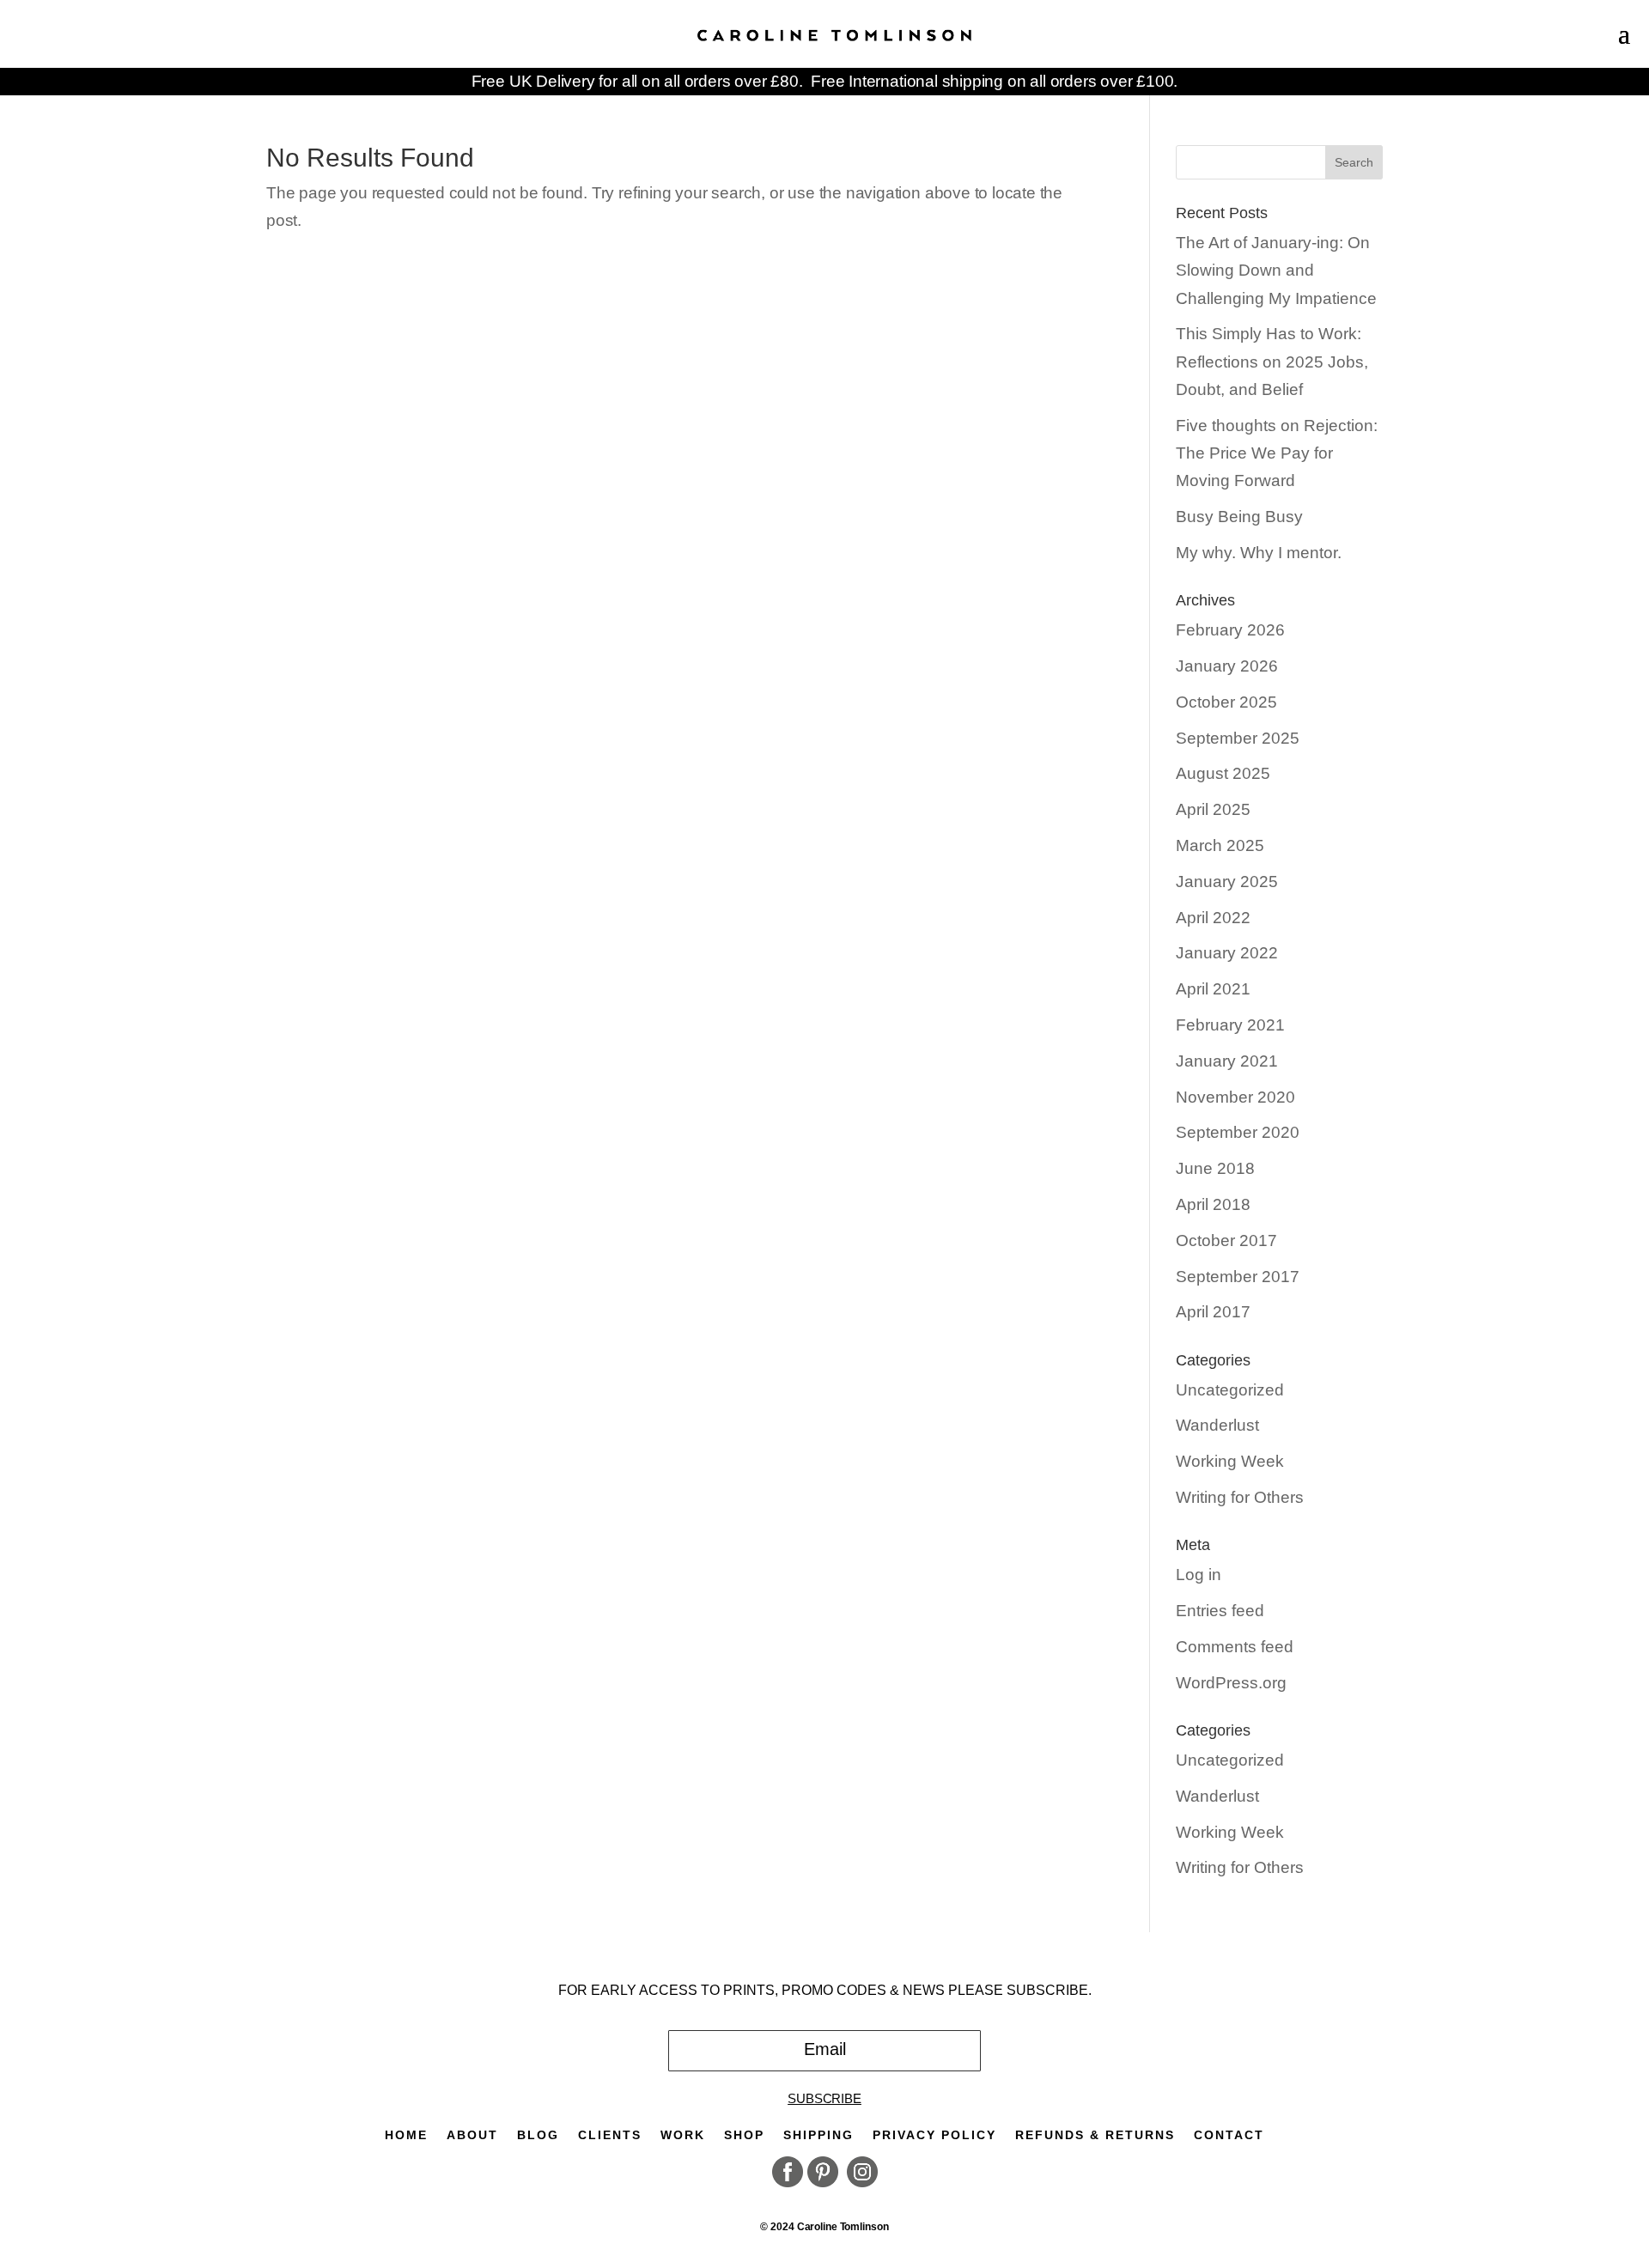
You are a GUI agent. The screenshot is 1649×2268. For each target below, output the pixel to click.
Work (683, 2135)
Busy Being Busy (1239, 517)
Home (406, 2135)
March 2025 (1220, 845)
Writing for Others (1240, 1497)
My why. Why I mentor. (1259, 553)
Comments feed (1235, 1647)
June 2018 (1215, 1168)
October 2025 (1226, 702)
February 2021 (1230, 1025)
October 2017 (1226, 1240)
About (472, 2135)
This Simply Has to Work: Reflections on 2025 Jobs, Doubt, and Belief (1272, 362)
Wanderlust (1217, 1425)
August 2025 (1223, 773)
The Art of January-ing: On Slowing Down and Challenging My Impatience (1276, 271)
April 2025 (1213, 809)
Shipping (818, 2135)
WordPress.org (1231, 1683)
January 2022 (1227, 953)
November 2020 (1235, 1097)
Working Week (1230, 1461)
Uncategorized (1230, 1390)
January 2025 (1227, 882)
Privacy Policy (934, 2135)
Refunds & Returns (1095, 2135)
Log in (1199, 1575)
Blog (538, 2135)
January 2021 (1227, 1061)
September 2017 (1238, 1277)
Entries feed (1220, 1611)
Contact (1229, 2135)
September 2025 (1238, 738)
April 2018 (1213, 1204)
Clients (610, 2135)
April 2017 (1213, 1312)
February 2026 (1230, 630)
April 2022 (1213, 918)
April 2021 (1213, 989)
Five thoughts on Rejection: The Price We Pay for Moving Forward (1277, 453)
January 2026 (1227, 666)
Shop (744, 2135)
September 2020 (1238, 1132)
